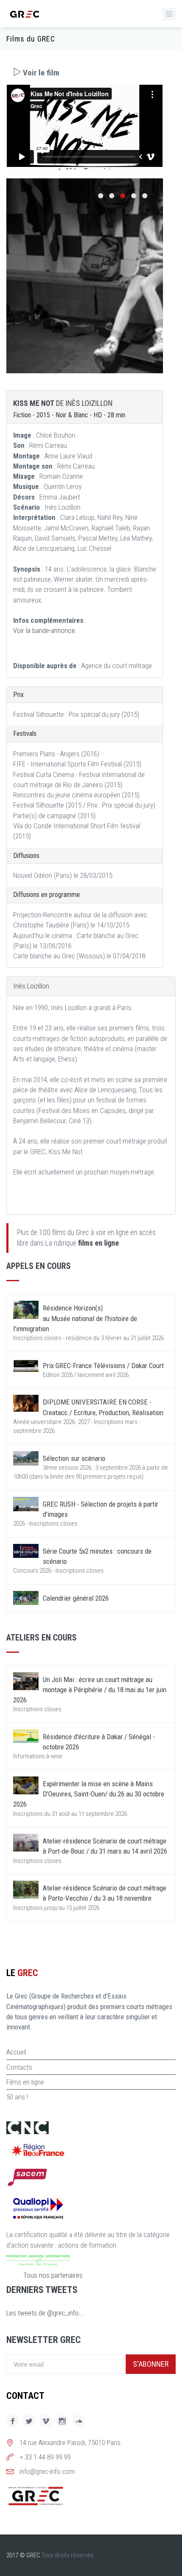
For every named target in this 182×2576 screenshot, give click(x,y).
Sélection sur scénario (74, 1458)
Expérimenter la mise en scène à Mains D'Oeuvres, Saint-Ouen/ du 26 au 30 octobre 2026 (89, 1794)
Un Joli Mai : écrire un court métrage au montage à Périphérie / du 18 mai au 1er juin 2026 (90, 1690)
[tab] (85, 73)
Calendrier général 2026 (76, 1598)
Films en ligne (25, 2082)
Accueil (16, 2052)
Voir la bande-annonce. (45, 630)
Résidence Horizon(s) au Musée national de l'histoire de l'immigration (75, 1318)
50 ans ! (17, 2097)
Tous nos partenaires (53, 2275)
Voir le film (40, 73)
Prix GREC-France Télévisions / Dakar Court (103, 1366)
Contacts (19, 2067)
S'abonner (151, 2364)
